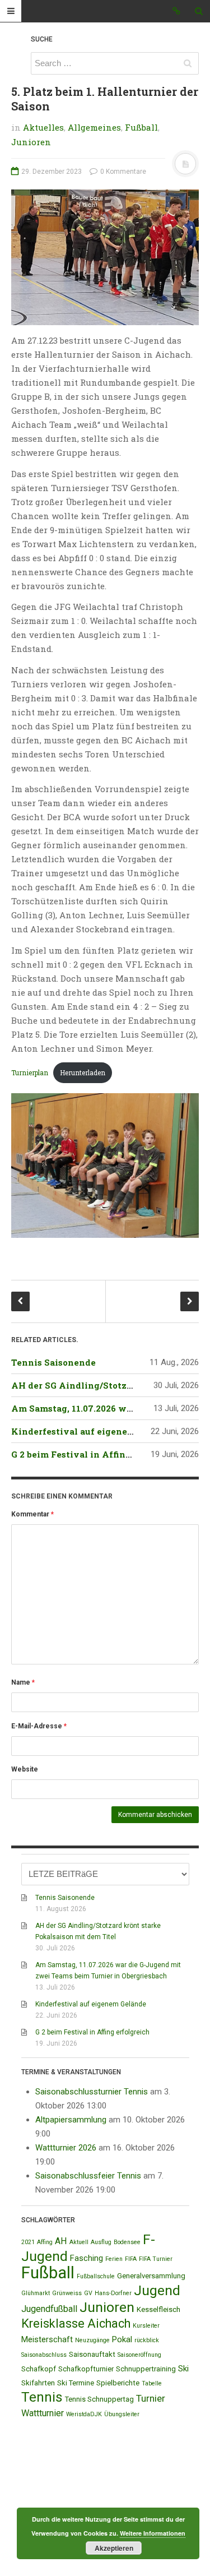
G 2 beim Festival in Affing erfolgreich (97, 1454)
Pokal (122, 2339)
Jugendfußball (49, 2309)
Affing (45, 2242)
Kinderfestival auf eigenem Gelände (93, 1431)
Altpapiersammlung (71, 2120)
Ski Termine (76, 2383)
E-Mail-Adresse (39, 1726)
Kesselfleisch (158, 2309)
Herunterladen (83, 1072)
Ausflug (101, 2242)
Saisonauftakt (92, 2354)
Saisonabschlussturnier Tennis (92, 2092)
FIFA (131, 2259)
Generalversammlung (151, 2276)
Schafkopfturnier (86, 2369)
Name (23, 1682)
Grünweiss (67, 2293)
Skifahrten (38, 2383)
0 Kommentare (122, 172)
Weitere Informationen (153, 2533)
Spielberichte (118, 2383)
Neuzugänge (92, 2340)
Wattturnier (43, 2413)
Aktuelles (43, 127)
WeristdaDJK (84, 2414)
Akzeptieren (114, 2548)
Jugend (157, 2290)
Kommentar (32, 1514)
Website (25, 1769)
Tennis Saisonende (53, 1362)
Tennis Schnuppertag (99, 2399)
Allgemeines (94, 127)
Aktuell (79, 2242)
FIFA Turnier (156, 2259)
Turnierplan (30, 1072)
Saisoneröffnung (139, 2355)
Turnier (151, 2398)
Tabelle (152, 2383)
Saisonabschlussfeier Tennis (88, 2176)
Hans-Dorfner (113, 2293)
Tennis (42, 2397)
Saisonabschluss (44, 2355)
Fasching (87, 2258)
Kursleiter (146, 2326)
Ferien (114, 2259)
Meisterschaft (47, 2339)
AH (61, 2241)
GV (88, 2293)
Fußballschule (96, 2276)
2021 (28, 2242)
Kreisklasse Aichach (76, 2323)
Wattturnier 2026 (66, 2148)
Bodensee (127, 2242)
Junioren (31, 142)
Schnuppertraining (146, 2369)
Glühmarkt (36, 2293)
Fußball (141, 127)
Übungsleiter (122, 2414)
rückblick (147, 2340)
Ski (183, 2369)
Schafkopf (39, 2369)
